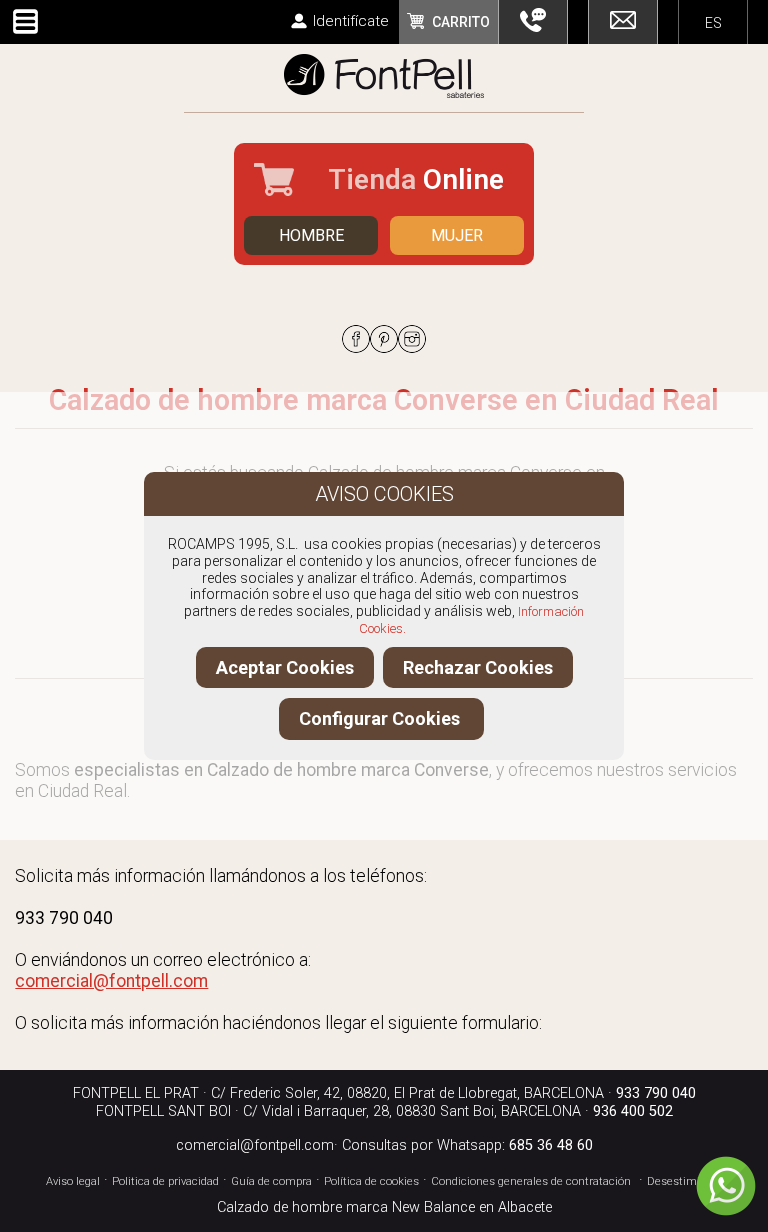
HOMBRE (311, 235)
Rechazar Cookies (478, 667)
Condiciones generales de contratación (531, 1181)
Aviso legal (73, 1181)
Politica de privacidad (165, 1181)
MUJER (457, 235)
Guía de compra (271, 1181)
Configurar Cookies (381, 718)
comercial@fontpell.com (255, 1145)
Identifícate (351, 21)
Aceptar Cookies (285, 667)
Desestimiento (685, 1181)
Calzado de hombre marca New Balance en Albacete (384, 1207)
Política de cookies (371, 1181)
